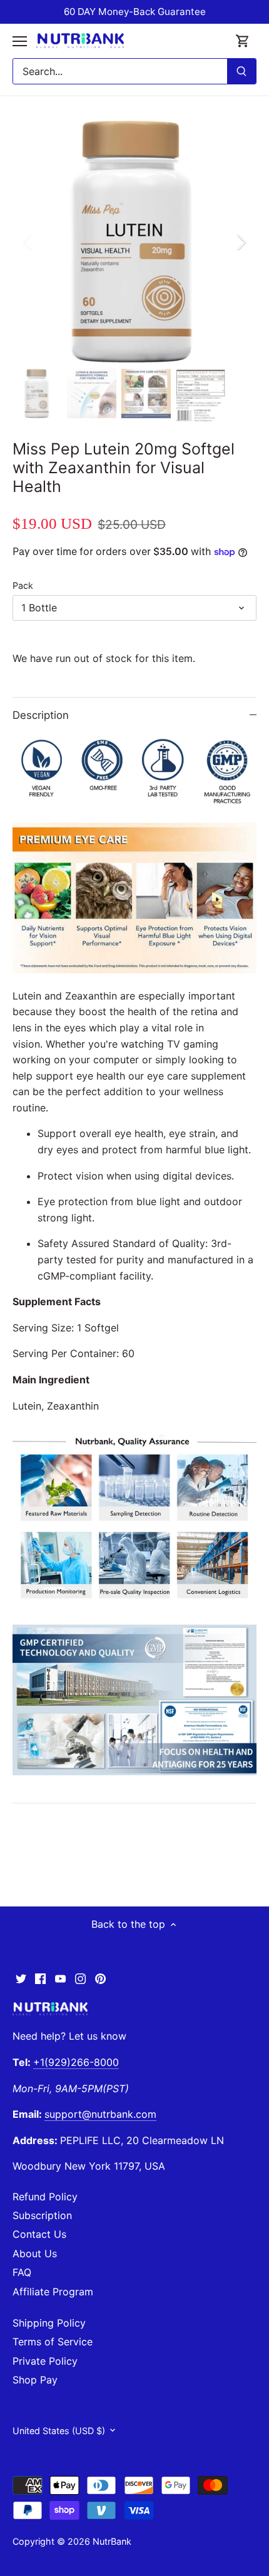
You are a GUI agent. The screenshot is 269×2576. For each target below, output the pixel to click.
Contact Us (39, 2234)
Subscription (42, 2215)
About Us (35, 2253)
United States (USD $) (59, 2431)
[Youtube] (60, 1978)
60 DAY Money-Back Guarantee (135, 12)
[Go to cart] (243, 41)
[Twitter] (21, 1978)
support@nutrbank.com (100, 2114)
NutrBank (112, 2541)
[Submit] (241, 71)
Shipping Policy (49, 2323)
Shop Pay (35, 2380)
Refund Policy (45, 2197)
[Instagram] (80, 1978)
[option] (134, 242)
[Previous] (28, 242)
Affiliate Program (53, 2292)
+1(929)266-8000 (76, 2062)
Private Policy (45, 2361)
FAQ (22, 2272)
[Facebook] (40, 1978)
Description (41, 715)
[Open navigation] (20, 41)
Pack (23, 585)
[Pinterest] (100, 1978)
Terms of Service (53, 2342)
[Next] (241, 242)
